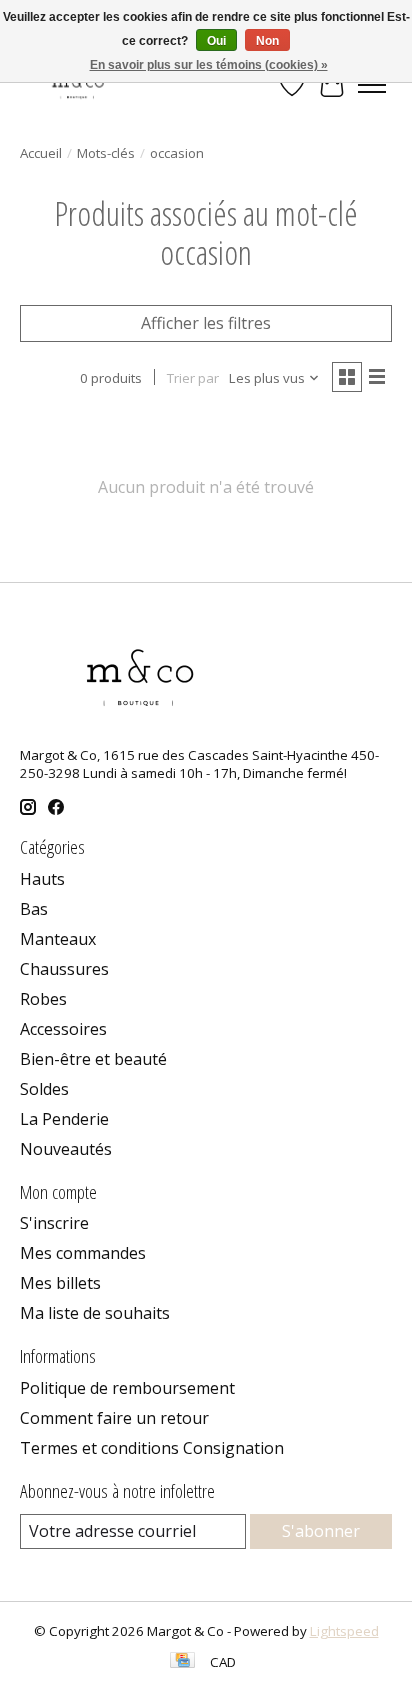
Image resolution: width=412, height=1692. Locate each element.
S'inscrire (54, 1223)
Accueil (41, 153)
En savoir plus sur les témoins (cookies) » (209, 65)
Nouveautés (66, 1149)
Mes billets (60, 1283)
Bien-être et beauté (93, 1059)
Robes (43, 999)
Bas (34, 909)
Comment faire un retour (114, 1418)
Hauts (42, 879)
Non (267, 41)
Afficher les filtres (206, 323)
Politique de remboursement (127, 1388)
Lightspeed (344, 1631)
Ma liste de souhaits (95, 1313)
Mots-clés (106, 153)
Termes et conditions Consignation (152, 1448)
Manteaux (58, 939)
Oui (216, 41)
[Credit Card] (182, 1662)
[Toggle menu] (372, 85)
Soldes (44, 1089)
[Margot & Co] (79, 84)
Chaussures (64, 969)
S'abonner (321, 1531)
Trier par (193, 378)
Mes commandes (83, 1253)
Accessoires (63, 1029)
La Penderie (64, 1119)
